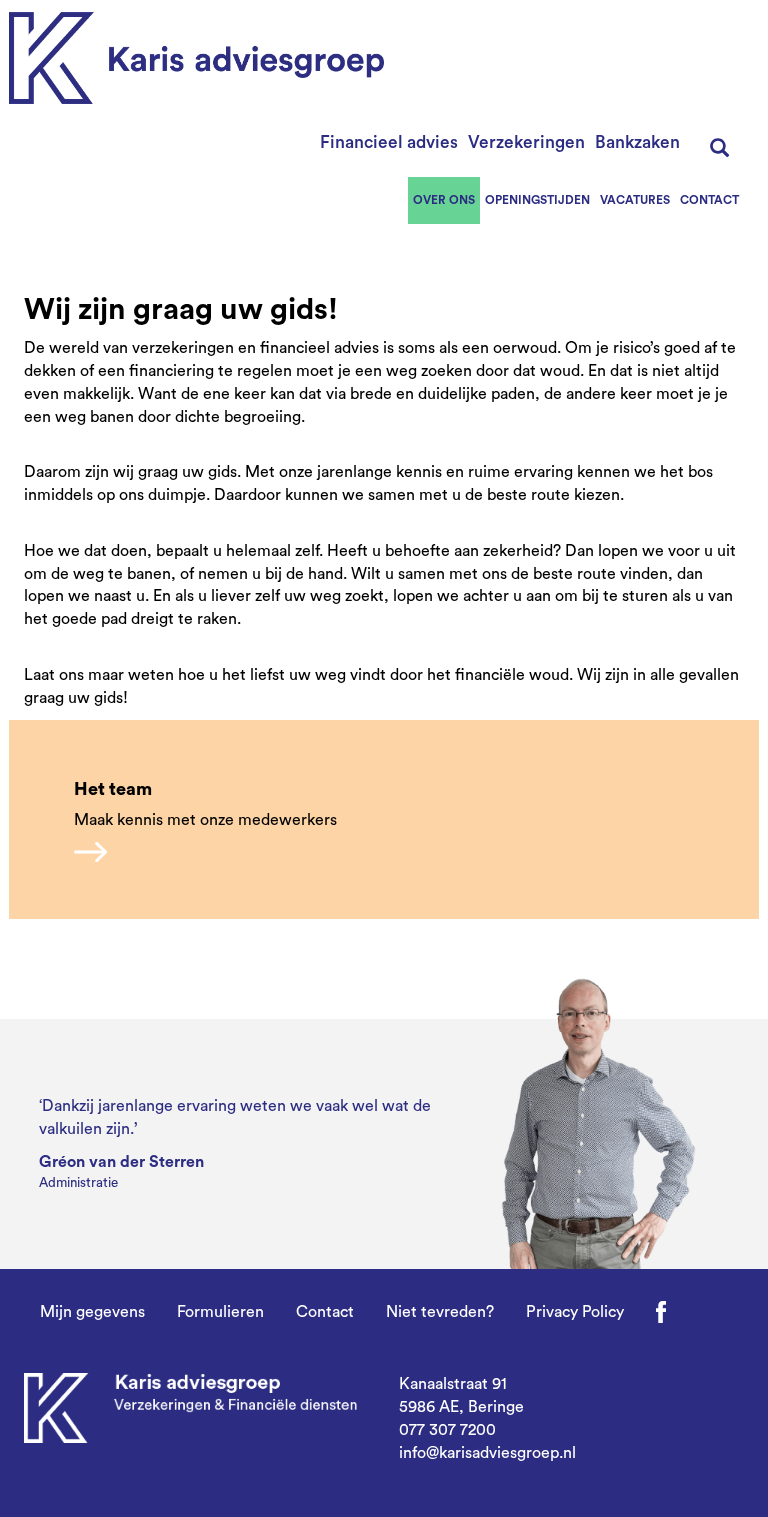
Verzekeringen (526, 142)
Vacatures (635, 200)
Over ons (444, 200)
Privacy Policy (575, 1312)
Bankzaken (637, 142)
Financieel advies (389, 142)
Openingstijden (537, 200)
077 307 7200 (447, 1430)
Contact (709, 200)
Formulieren (220, 1312)
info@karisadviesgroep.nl (487, 1453)
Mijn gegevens (92, 1312)
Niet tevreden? (440, 1312)
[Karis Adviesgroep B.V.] (196, 58)
